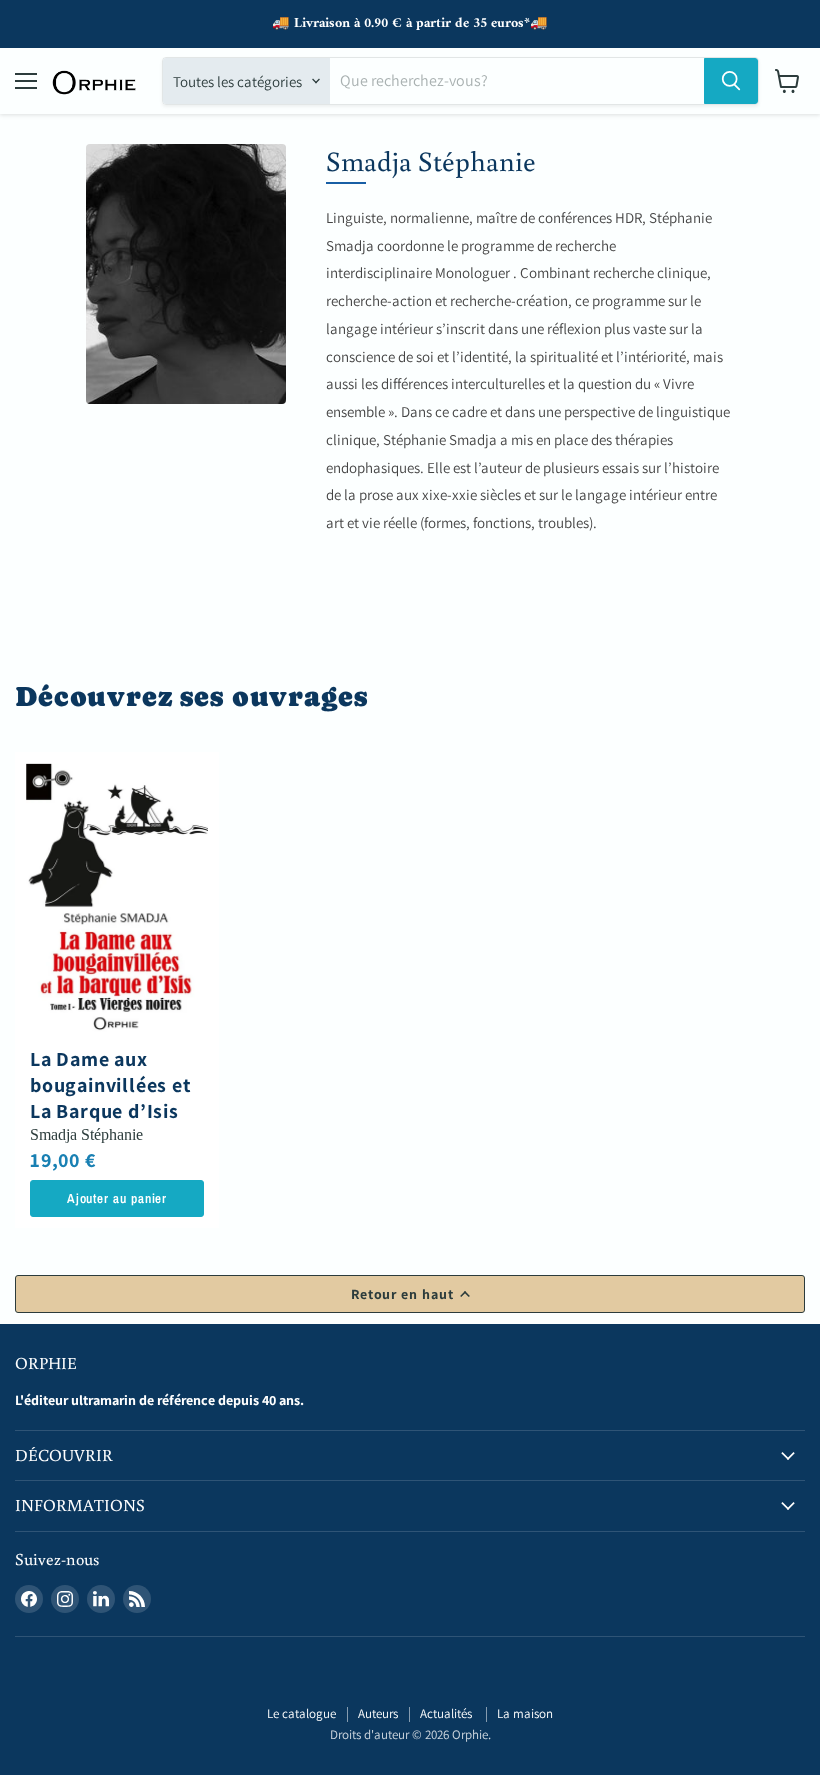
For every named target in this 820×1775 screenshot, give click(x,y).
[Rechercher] (731, 81)
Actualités (447, 1713)
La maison (525, 1713)
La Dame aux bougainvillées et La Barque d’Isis (111, 1085)
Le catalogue (301, 1713)
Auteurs (378, 1713)
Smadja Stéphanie (86, 1134)
